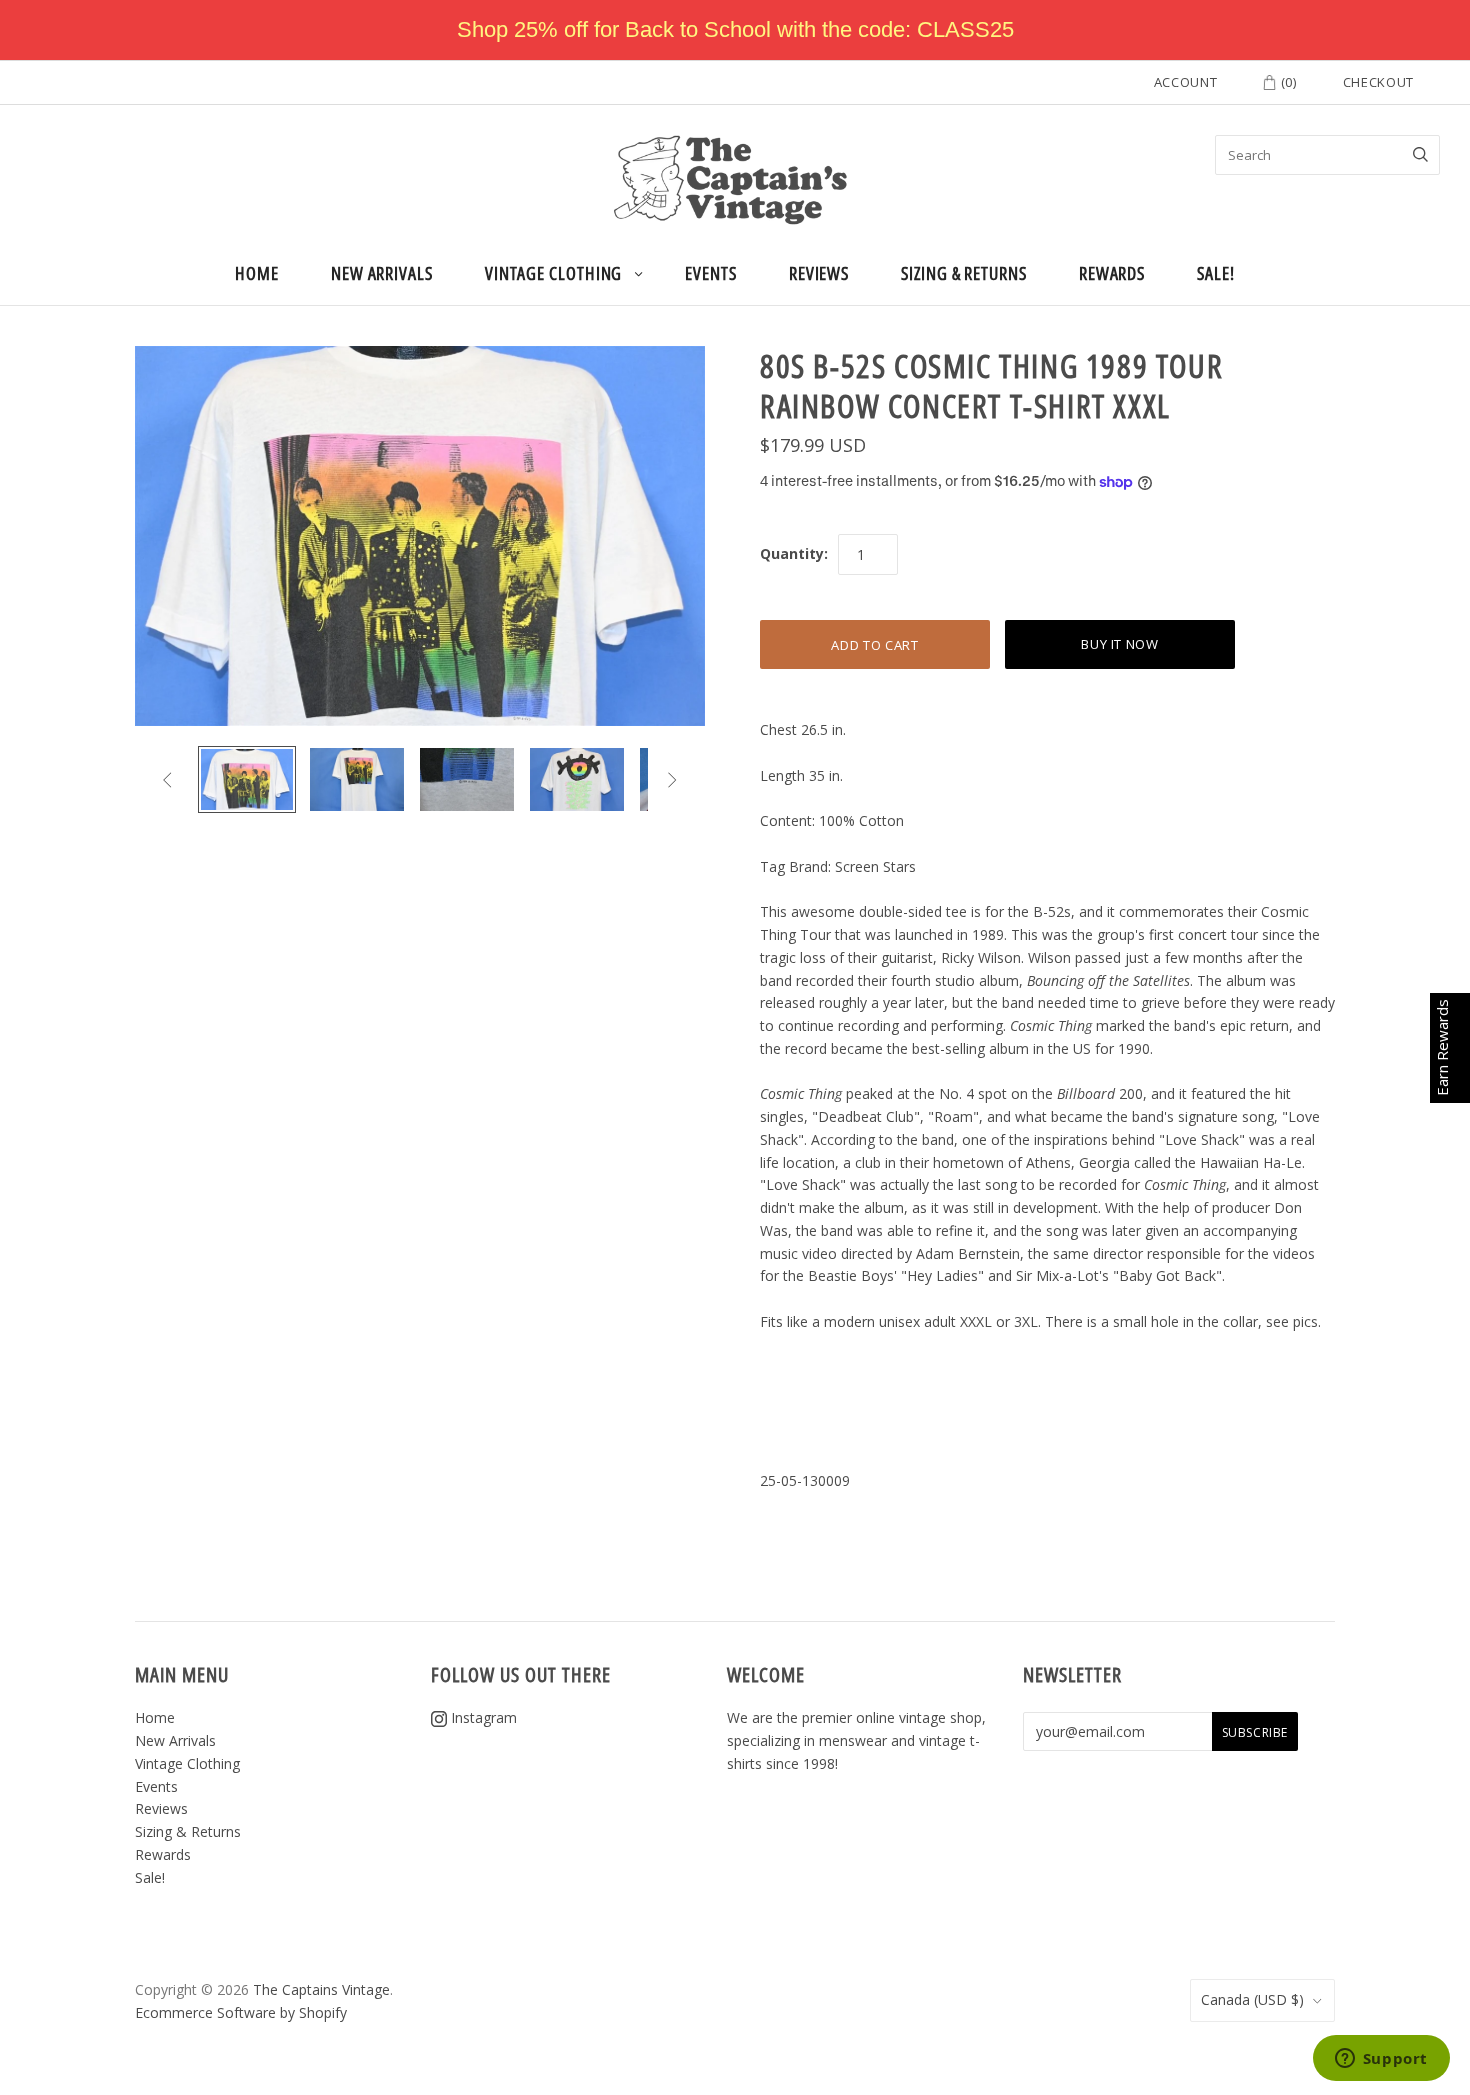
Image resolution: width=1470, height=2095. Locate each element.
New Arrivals (382, 273)
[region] (735, 30)
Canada (1252, 1999)
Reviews (819, 273)
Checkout (1378, 82)
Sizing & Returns (964, 273)
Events (710, 273)
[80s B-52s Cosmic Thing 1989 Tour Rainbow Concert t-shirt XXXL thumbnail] (247, 779)
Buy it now (1120, 644)
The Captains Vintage (321, 1989)
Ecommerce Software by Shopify (241, 2012)
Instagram (482, 1717)
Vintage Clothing (554, 273)
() (1287, 82)
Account (1186, 82)
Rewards (1112, 273)
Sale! (1216, 273)
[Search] (1420, 155)
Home (257, 273)
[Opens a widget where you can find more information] (1381, 2060)
